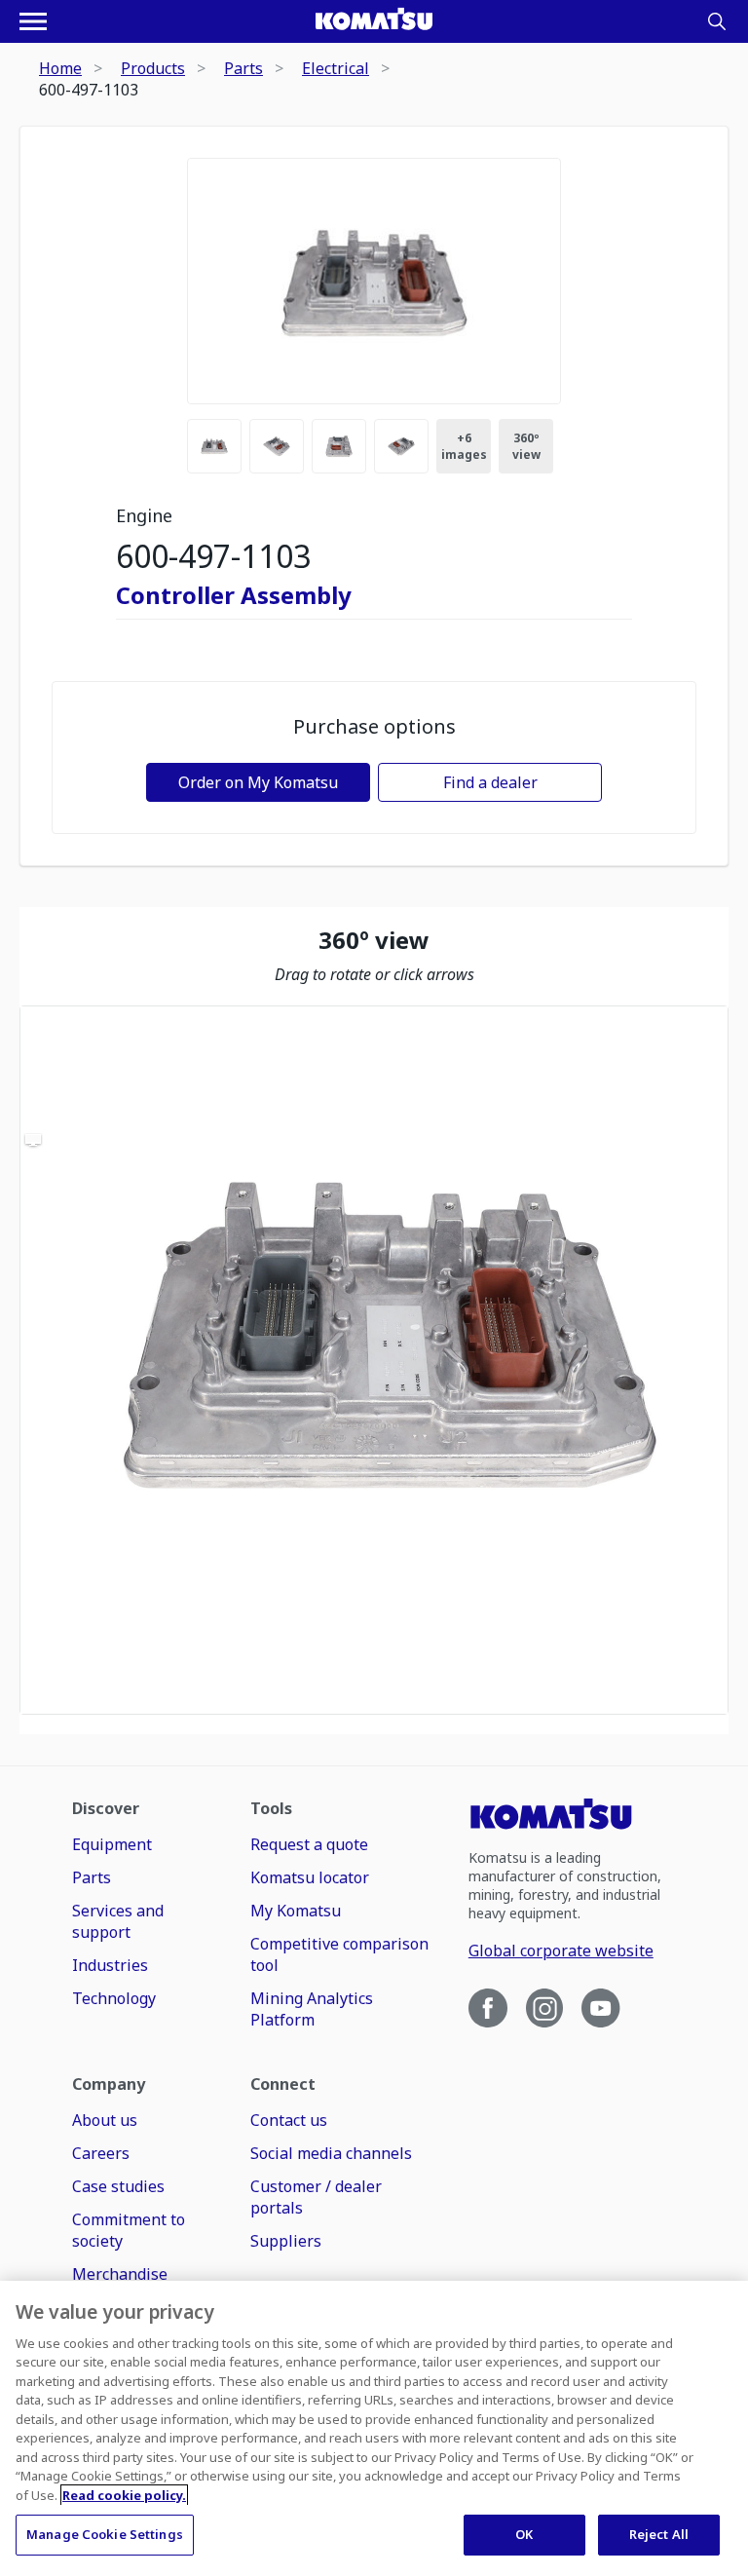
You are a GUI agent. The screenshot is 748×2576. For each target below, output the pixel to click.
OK (524, 2534)
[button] (374, 1360)
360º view (526, 446)
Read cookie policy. (124, 2495)
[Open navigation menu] (33, 21)
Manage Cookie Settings (105, 2534)
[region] (374, 1360)
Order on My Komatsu (258, 782)
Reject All (659, 2534)
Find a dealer (490, 782)
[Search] (717, 21)
